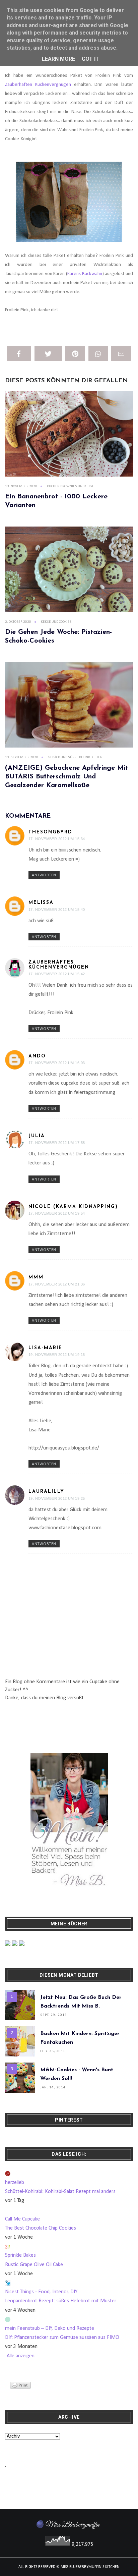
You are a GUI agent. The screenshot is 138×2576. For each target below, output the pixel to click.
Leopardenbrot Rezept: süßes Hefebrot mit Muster (61, 2301)
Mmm (36, 1277)
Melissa (41, 903)
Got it (90, 59)
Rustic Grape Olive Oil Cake (34, 2265)
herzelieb (15, 2183)
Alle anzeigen (21, 2356)
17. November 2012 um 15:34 (57, 839)
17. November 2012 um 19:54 (57, 1213)
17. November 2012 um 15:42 (57, 974)
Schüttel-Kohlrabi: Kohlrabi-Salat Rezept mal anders (60, 2192)
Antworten (44, 875)
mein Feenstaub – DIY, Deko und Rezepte (50, 2328)
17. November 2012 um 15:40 (57, 910)
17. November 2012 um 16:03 (57, 1063)
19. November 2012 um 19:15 (57, 1355)
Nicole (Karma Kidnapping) (73, 1207)
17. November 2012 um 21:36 (57, 1284)
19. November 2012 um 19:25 (57, 1498)
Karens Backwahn (85, 274)
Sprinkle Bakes (20, 2255)
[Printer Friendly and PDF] (20, 2385)
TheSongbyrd (50, 832)
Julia (37, 1136)
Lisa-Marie (45, 1348)
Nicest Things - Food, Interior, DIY (41, 2292)
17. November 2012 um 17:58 (57, 1143)
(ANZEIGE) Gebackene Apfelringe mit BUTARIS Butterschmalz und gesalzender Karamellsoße (66, 777)
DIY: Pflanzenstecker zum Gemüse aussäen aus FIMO (62, 2338)
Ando (37, 1056)
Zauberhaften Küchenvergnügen (38, 85)
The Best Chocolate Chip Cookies (41, 2228)
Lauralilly (46, 1492)
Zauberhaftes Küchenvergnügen (59, 965)
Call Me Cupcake (22, 2219)
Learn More (58, 59)
